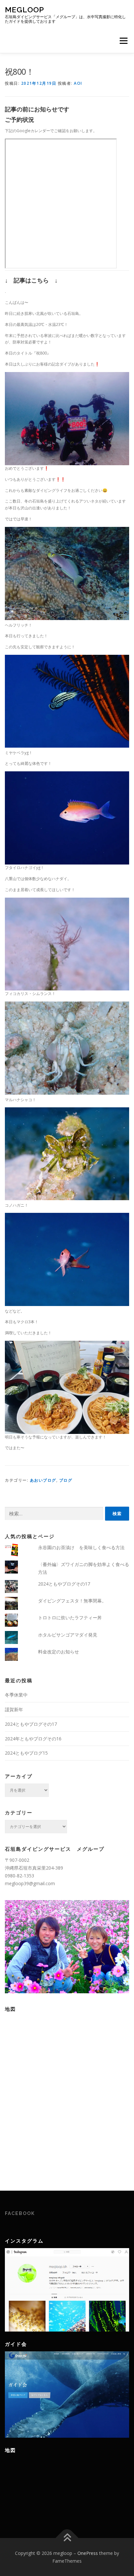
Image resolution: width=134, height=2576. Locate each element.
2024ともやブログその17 (64, 1584)
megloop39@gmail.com (30, 1883)
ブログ (66, 1480)
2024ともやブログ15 (26, 1753)
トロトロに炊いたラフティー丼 (70, 1618)
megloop (25, 10)
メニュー (123, 41)
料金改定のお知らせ (59, 1652)
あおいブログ (43, 1480)
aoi (78, 83)
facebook (20, 2213)
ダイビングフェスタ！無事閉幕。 (72, 1601)
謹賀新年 (14, 1709)
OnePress (88, 2553)
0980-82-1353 (20, 1876)
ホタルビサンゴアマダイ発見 (68, 1635)
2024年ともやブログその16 (33, 1739)
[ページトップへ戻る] (67, 2538)
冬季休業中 (16, 1695)
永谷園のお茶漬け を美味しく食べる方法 (81, 1547)
